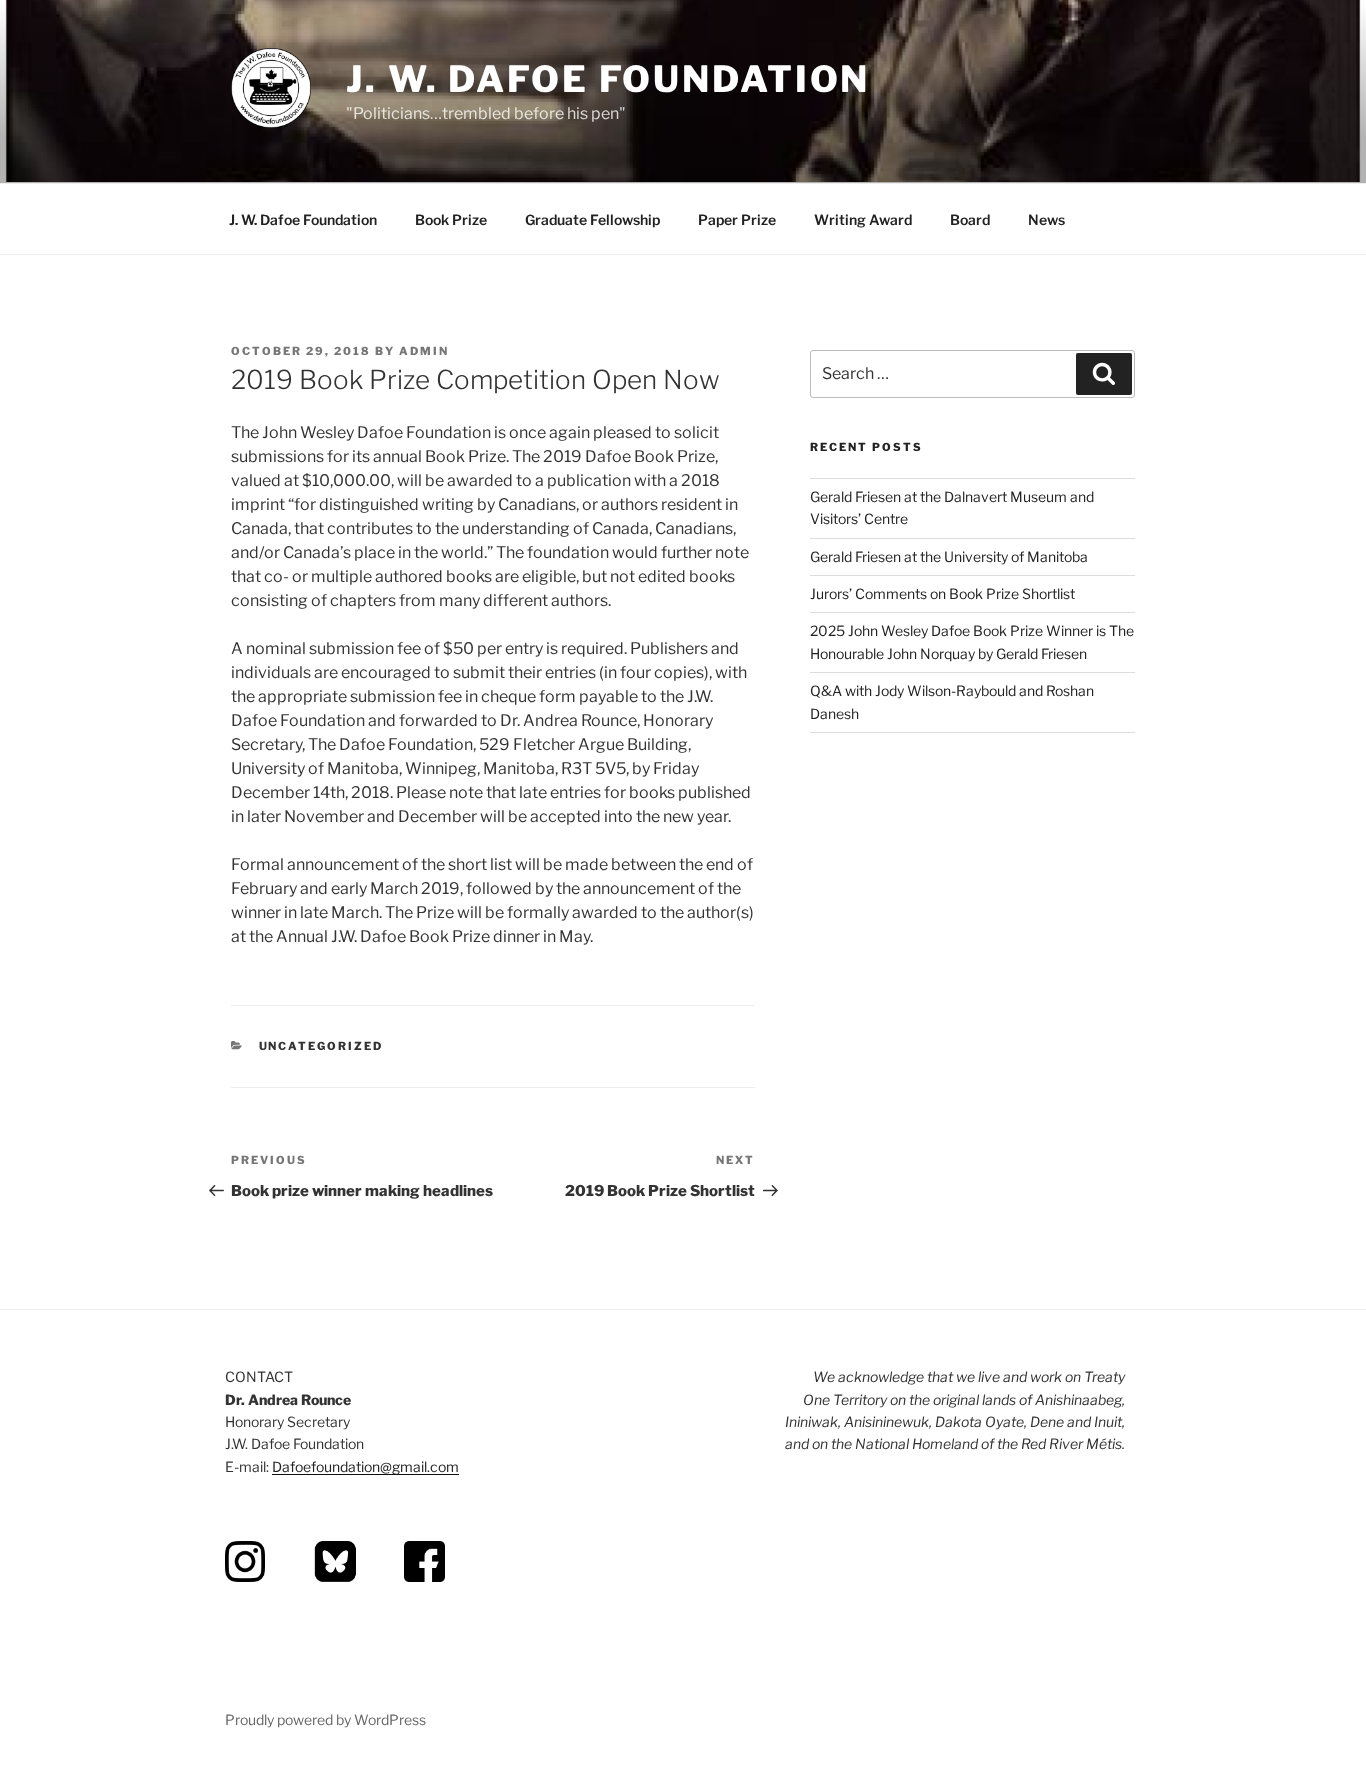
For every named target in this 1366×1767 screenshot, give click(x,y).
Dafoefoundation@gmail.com (365, 1466)
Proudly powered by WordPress (325, 1719)
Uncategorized (321, 1046)
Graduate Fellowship (592, 219)
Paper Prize (737, 219)
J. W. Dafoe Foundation (608, 79)
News (1046, 219)
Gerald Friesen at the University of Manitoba (949, 556)
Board (970, 219)
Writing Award (863, 219)
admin (424, 351)
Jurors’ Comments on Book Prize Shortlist (942, 593)
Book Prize (451, 219)
